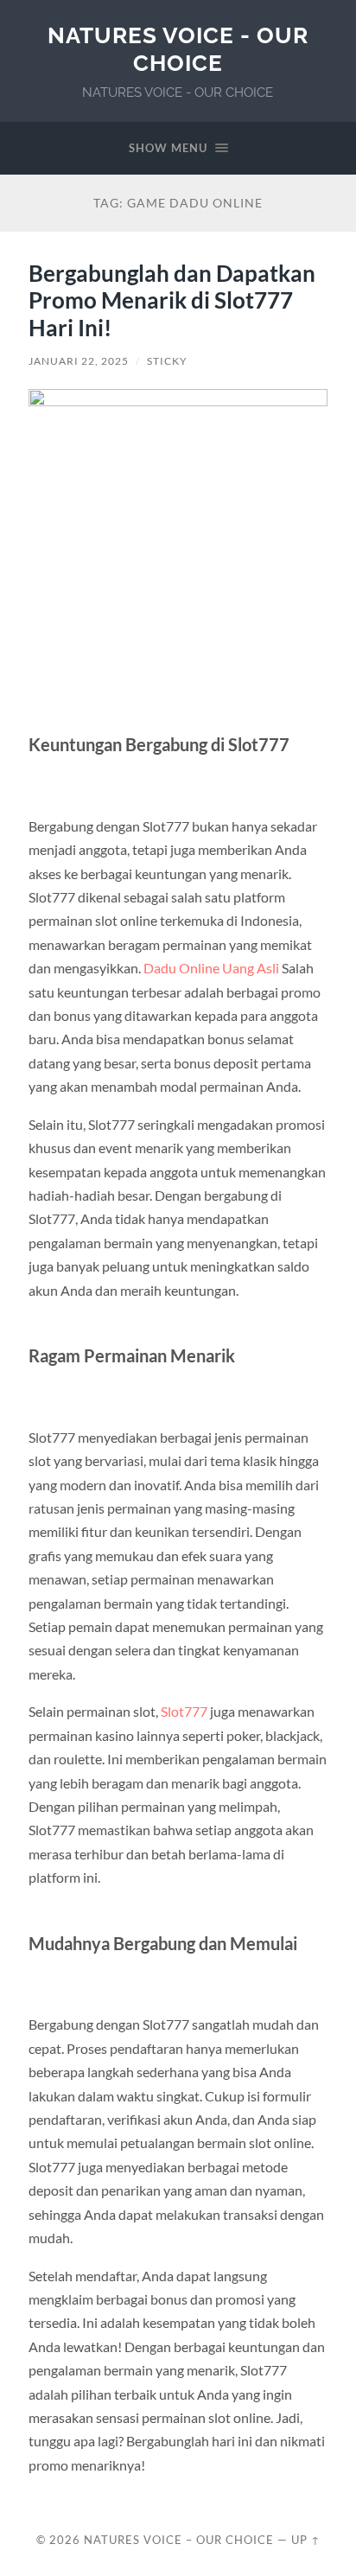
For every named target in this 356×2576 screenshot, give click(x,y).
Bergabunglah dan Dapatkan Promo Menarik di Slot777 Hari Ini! (172, 300)
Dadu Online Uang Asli (211, 968)
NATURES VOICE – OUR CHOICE (179, 2540)
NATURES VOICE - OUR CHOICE (178, 49)
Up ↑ (306, 2540)
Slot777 (184, 1711)
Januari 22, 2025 (79, 361)
